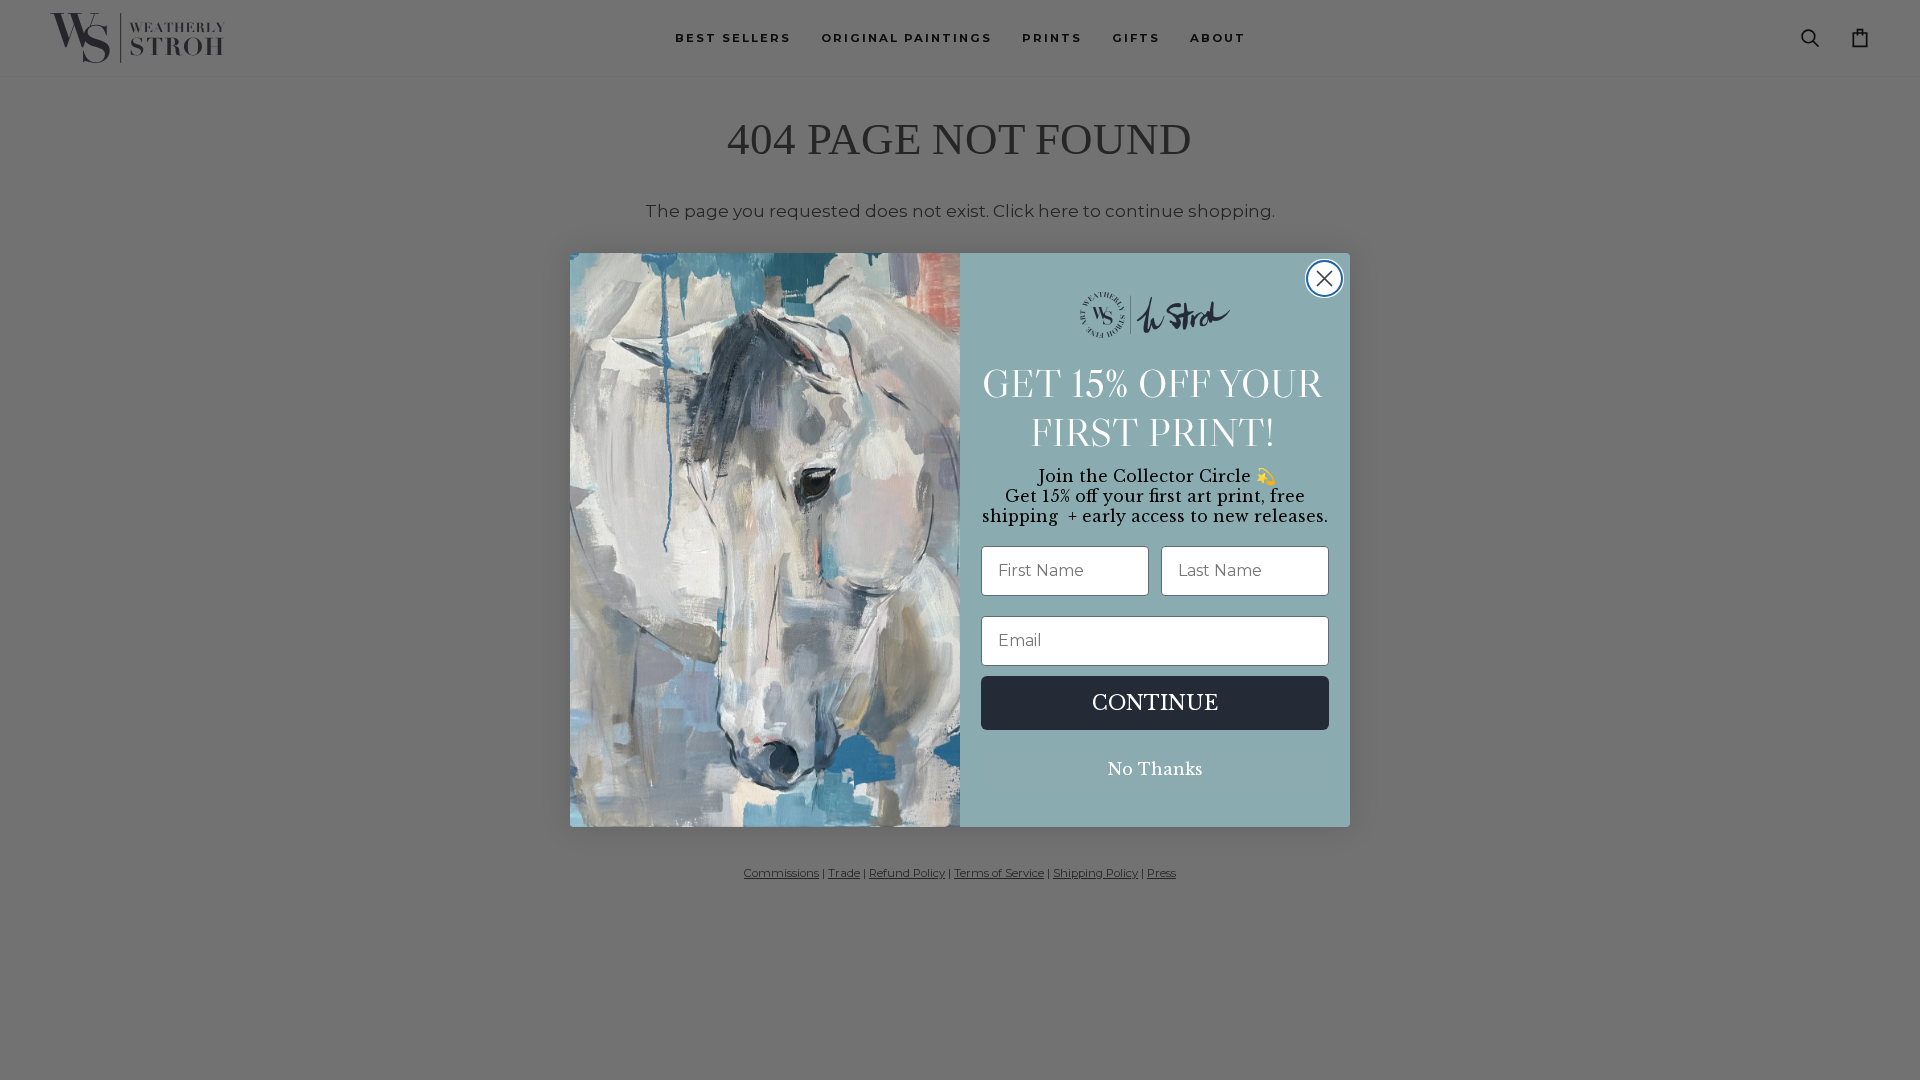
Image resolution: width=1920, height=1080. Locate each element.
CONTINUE (1155, 703)
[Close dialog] (1324, 278)
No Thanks (1155, 769)
